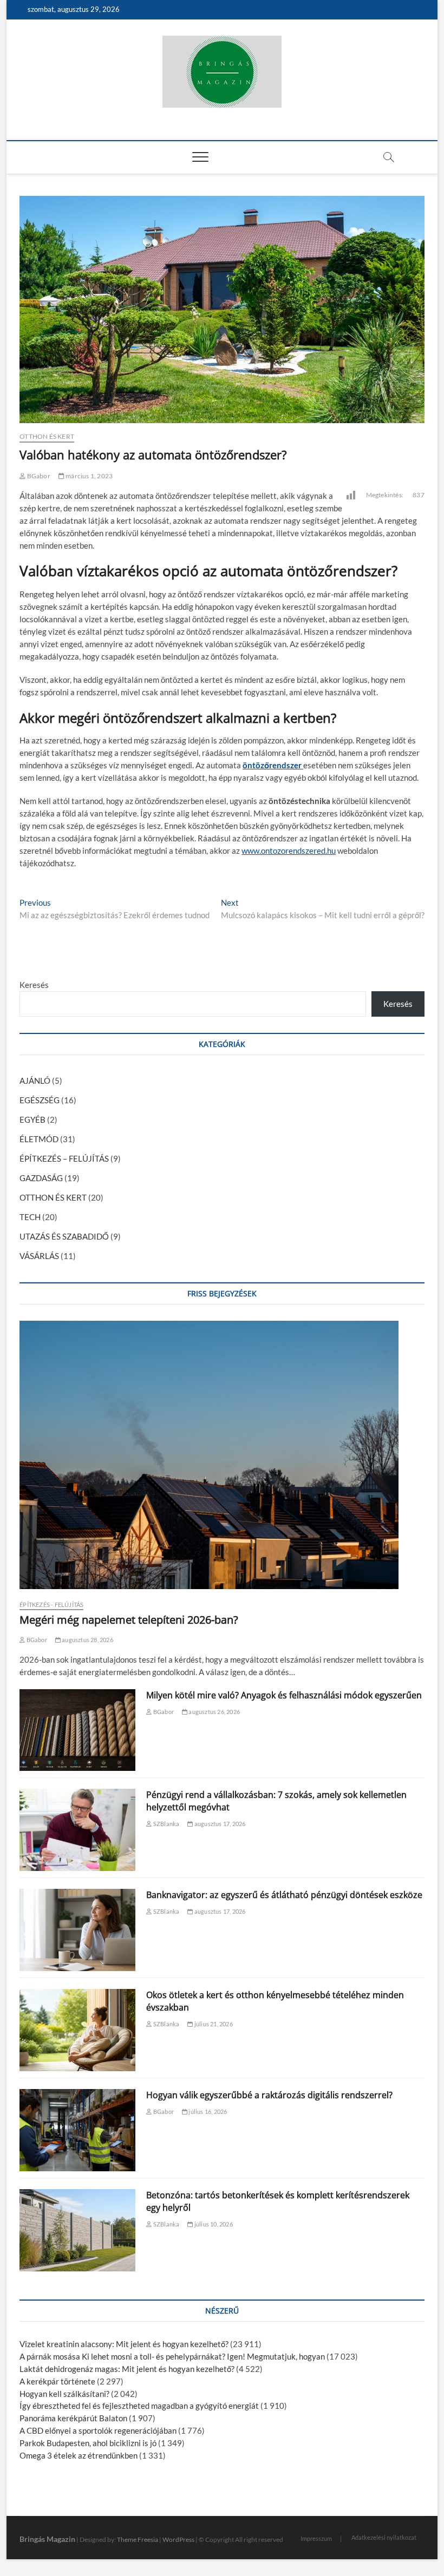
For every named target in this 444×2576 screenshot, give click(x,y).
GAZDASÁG (41, 1178)
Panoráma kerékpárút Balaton (73, 2418)
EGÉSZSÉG (40, 1100)
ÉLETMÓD (39, 1139)
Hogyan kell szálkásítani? (64, 2394)
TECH (30, 1217)
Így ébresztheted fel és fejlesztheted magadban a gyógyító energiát (139, 2406)
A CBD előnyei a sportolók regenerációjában (98, 2430)
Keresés (34, 985)
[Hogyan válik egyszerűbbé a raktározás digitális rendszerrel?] (77, 2130)
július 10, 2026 (213, 2224)
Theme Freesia (138, 2539)
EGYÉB (32, 1119)
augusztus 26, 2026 (214, 1712)
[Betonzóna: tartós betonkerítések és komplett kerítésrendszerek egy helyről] (77, 2230)
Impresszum (316, 2538)
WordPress (178, 2539)
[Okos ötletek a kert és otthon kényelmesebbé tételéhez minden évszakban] (77, 2030)
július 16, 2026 (207, 2111)
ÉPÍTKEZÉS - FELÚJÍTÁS (51, 1605)
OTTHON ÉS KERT (47, 436)
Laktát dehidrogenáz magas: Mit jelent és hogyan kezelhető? (127, 2369)
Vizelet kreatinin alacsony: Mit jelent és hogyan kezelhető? (124, 2344)
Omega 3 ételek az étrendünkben (79, 2455)
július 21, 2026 (213, 2024)
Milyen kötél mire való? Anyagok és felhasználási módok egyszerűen (284, 1695)
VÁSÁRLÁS (39, 1256)
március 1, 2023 (89, 476)
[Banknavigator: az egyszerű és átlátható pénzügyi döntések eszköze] (77, 1930)
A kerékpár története (57, 2381)
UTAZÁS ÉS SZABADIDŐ (64, 1236)
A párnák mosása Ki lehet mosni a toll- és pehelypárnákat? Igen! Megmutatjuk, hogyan (172, 2356)
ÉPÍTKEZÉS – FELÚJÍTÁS (64, 1158)
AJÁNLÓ (35, 1081)
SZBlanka (166, 1824)
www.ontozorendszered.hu (289, 851)
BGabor (38, 476)
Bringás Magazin (47, 2539)
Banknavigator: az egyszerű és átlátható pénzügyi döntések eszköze (284, 1895)
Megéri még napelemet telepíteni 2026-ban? (129, 1620)
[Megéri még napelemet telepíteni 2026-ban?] (222, 1455)
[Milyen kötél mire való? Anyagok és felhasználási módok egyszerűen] (77, 1730)
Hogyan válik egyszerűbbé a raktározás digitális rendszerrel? (269, 2095)
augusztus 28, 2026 (87, 1640)
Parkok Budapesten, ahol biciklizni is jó (88, 2443)
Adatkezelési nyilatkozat (384, 2537)
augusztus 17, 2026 (219, 1824)
